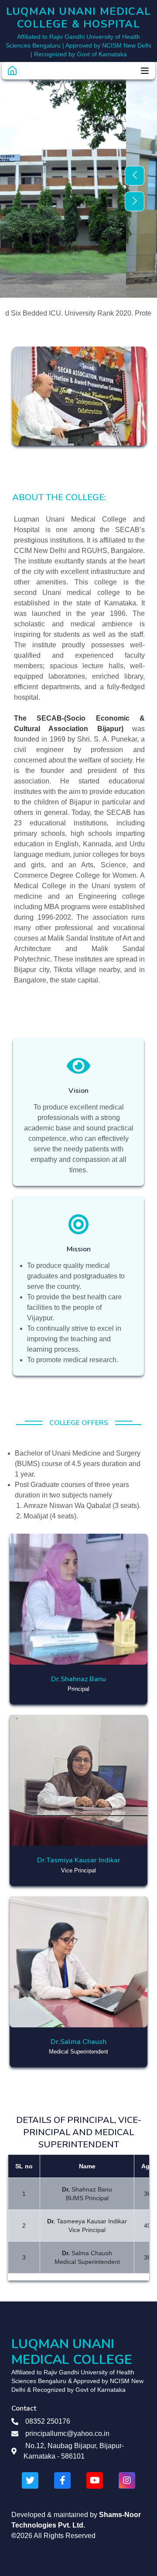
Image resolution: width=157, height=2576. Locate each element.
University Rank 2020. (78, 313)
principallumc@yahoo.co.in (67, 2433)
